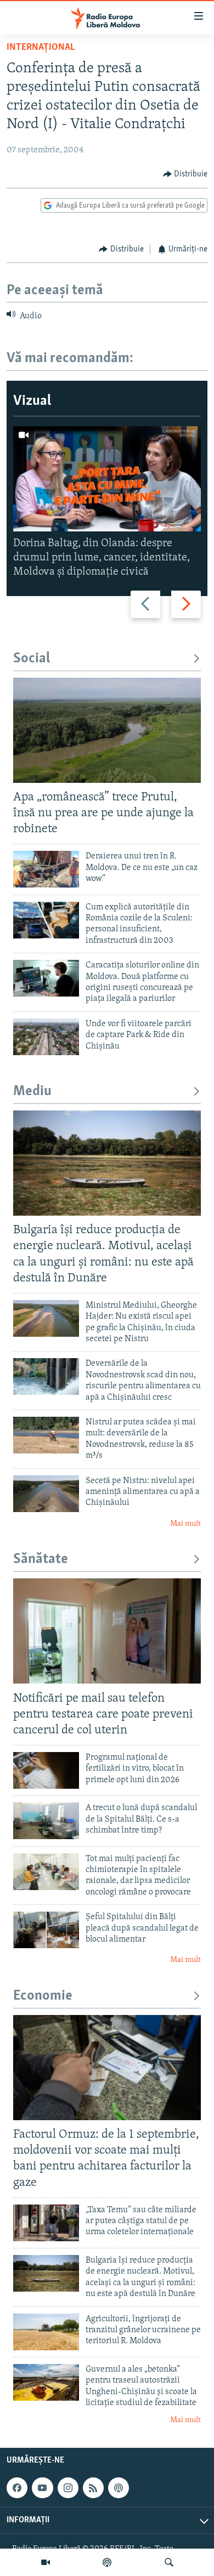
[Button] (185, 174)
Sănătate (41, 1559)
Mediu (32, 1092)
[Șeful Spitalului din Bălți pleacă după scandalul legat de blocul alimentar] (46, 1930)
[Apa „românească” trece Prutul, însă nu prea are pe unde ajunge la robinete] (107, 730)
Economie (43, 1996)
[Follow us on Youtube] (42, 2488)
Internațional (41, 48)
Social (32, 659)
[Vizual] (46, 2562)
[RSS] (93, 2488)
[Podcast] (107, 2562)
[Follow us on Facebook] (17, 2488)
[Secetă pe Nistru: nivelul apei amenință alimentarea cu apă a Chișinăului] (46, 1494)
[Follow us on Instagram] (68, 2488)
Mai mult (185, 1524)
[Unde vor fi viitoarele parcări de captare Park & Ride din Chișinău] (46, 1037)
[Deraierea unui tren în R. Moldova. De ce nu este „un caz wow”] (46, 869)
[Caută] (169, 2562)
